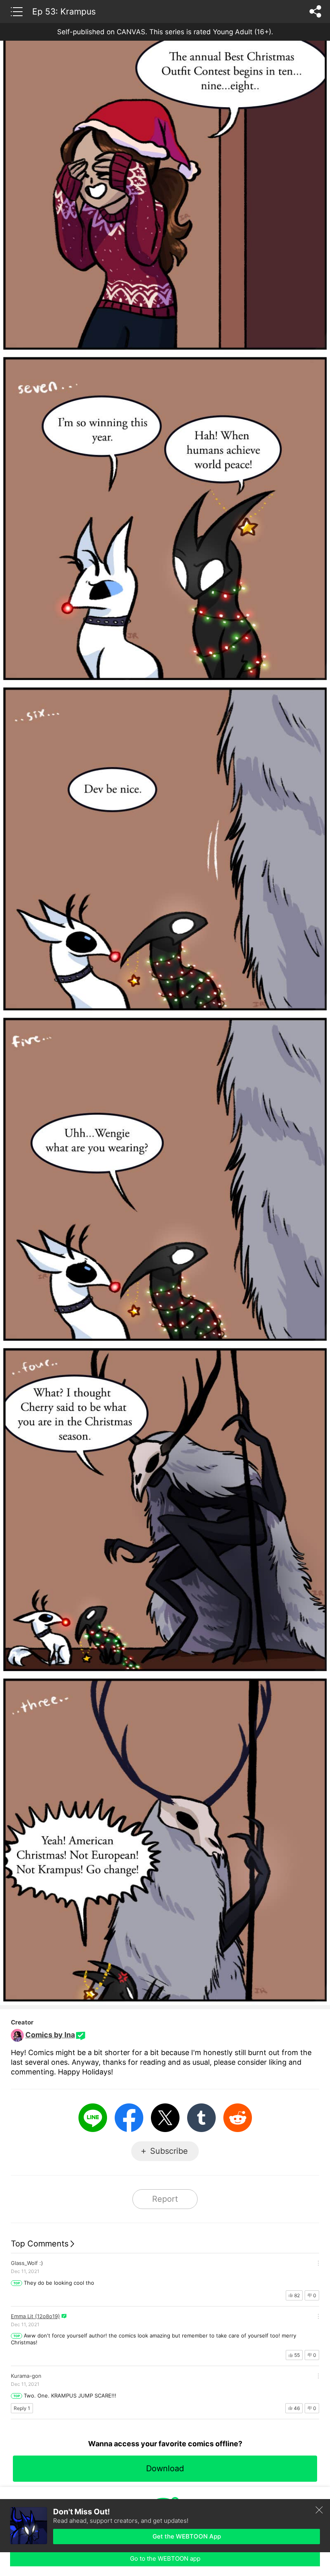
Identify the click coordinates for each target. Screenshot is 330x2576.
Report (165, 2199)
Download (165, 2468)
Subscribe (169, 2151)
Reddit (238, 2118)
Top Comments (40, 2244)
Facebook (129, 2118)
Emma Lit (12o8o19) (35, 2316)
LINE (93, 2118)
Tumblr (201, 2118)
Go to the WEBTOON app (165, 2558)
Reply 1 (22, 2408)
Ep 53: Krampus (64, 11)
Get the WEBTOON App (187, 2536)
